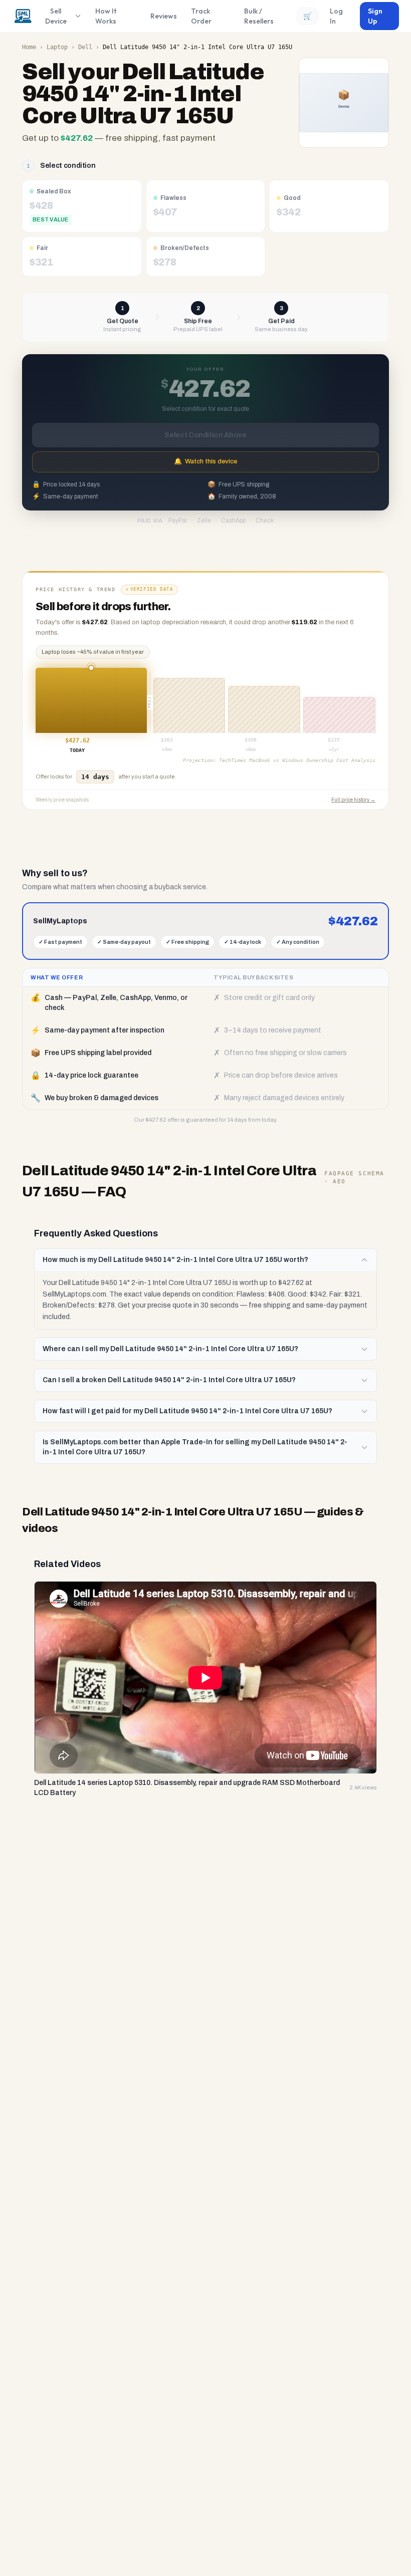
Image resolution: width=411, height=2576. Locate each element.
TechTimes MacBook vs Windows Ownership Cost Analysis (297, 760)
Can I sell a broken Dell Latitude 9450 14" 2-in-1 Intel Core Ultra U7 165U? (169, 1380)
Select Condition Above (205, 435)
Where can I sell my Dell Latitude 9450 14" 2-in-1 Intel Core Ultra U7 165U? (170, 1349)
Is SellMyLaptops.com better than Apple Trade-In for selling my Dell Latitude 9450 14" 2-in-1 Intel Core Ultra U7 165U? (195, 1447)
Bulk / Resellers (259, 16)
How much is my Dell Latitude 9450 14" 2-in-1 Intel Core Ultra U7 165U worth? (175, 1260)
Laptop (57, 47)
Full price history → (353, 800)
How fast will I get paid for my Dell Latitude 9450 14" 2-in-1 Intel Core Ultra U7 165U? (187, 1411)
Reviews (164, 16)
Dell (85, 47)
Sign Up (375, 16)
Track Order (201, 16)
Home (29, 47)
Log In (336, 16)
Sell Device (56, 16)
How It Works (106, 16)
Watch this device (205, 461)
